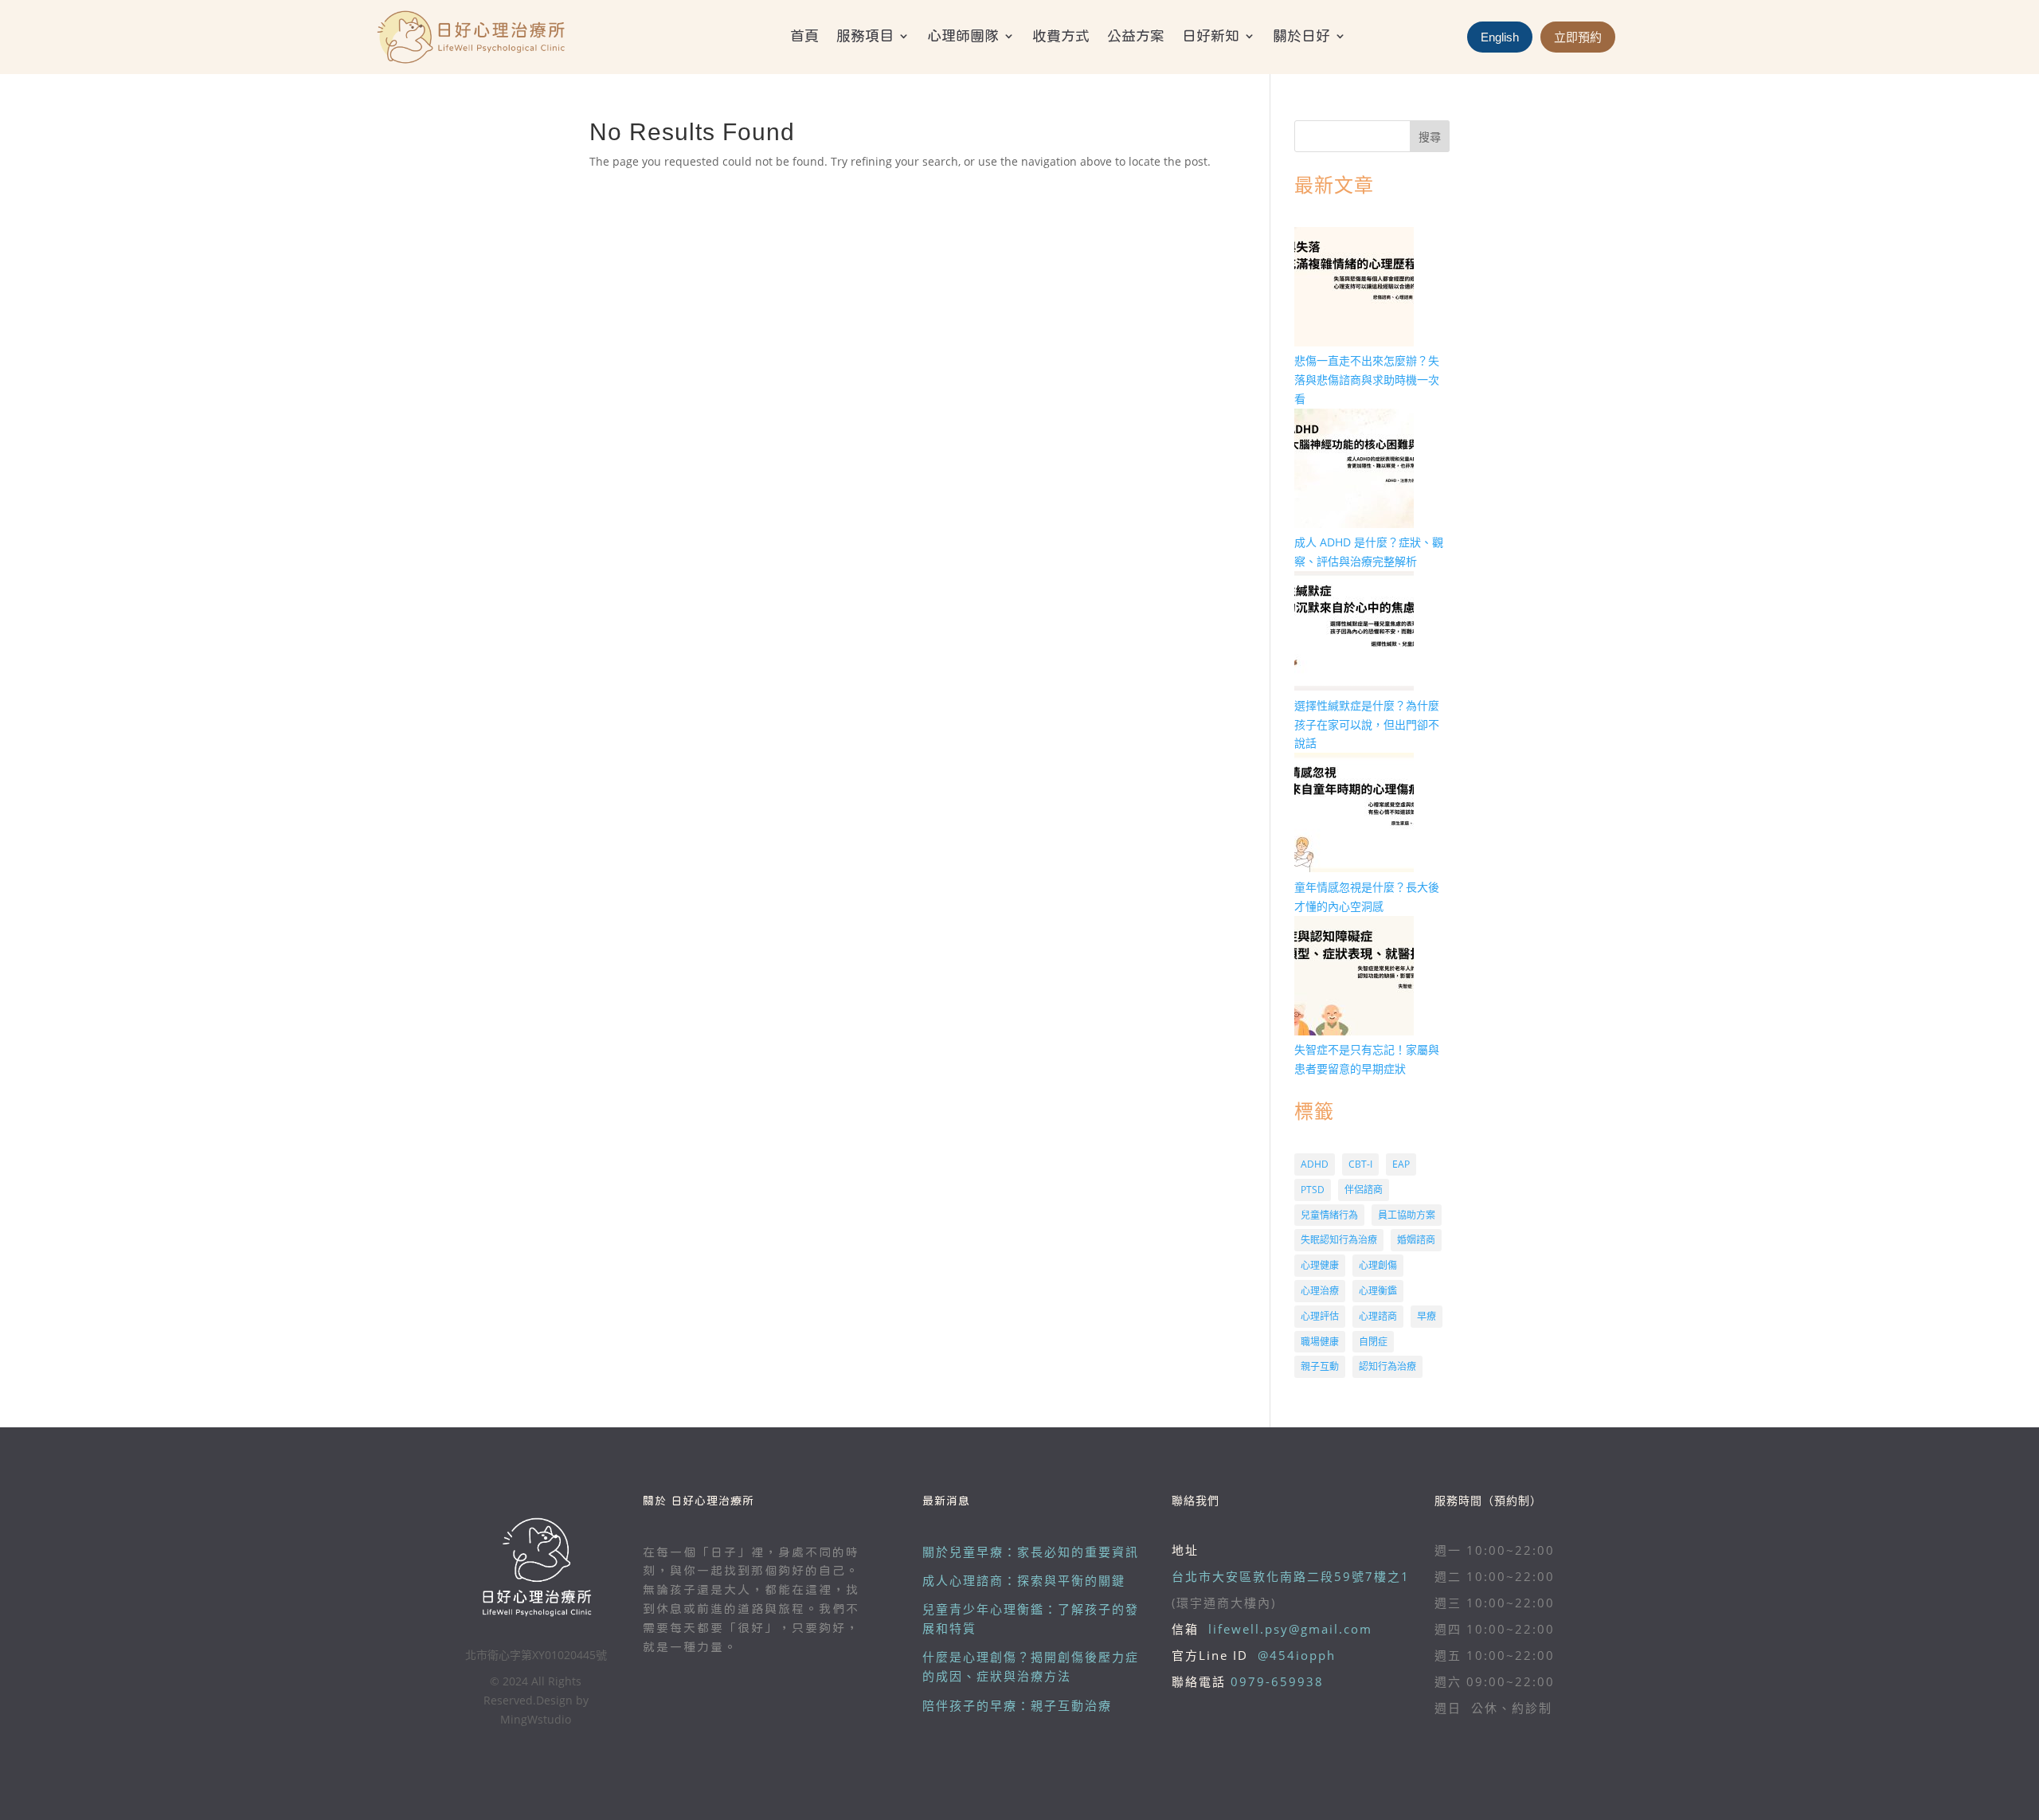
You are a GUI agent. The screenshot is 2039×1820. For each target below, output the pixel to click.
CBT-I (1360, 1164)
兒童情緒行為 (1329, 1215)
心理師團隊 (963, 36)
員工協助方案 (1407, 1215)
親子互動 (1320, 1366)
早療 (1427, 1316)
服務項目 (865, 36)
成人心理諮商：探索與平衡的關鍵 (1024, 1581)
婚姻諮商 (1416, 1240)
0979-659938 (1277, 1681)
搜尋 (1430, 137)
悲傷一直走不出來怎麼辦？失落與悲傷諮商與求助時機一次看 (1367, 380)
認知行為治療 (1387, 1366)
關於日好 (1301, 36)
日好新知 (1211, 36)
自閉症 (1373, 1342)
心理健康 (1320, 1265)
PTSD (1313, 1190)
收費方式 (1061, 36)
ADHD (1315, 1164)
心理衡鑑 (1378, 1291)
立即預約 (1578, 37)
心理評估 (1320, 1316)
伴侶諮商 (1364, 1190)
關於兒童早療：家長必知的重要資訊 (1031, 1552)
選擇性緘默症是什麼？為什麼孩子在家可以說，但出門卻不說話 (1367, 724)
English (1500, 37)
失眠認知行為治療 (1339, 1240)
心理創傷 (1378, 1265)
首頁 (804, 36)
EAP (1401, 1164)
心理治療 (1320, 1291)
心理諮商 (1378, 1316)
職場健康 (1320, 1342)
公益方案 (1136, 36)
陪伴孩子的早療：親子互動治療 (1017, 1706)
